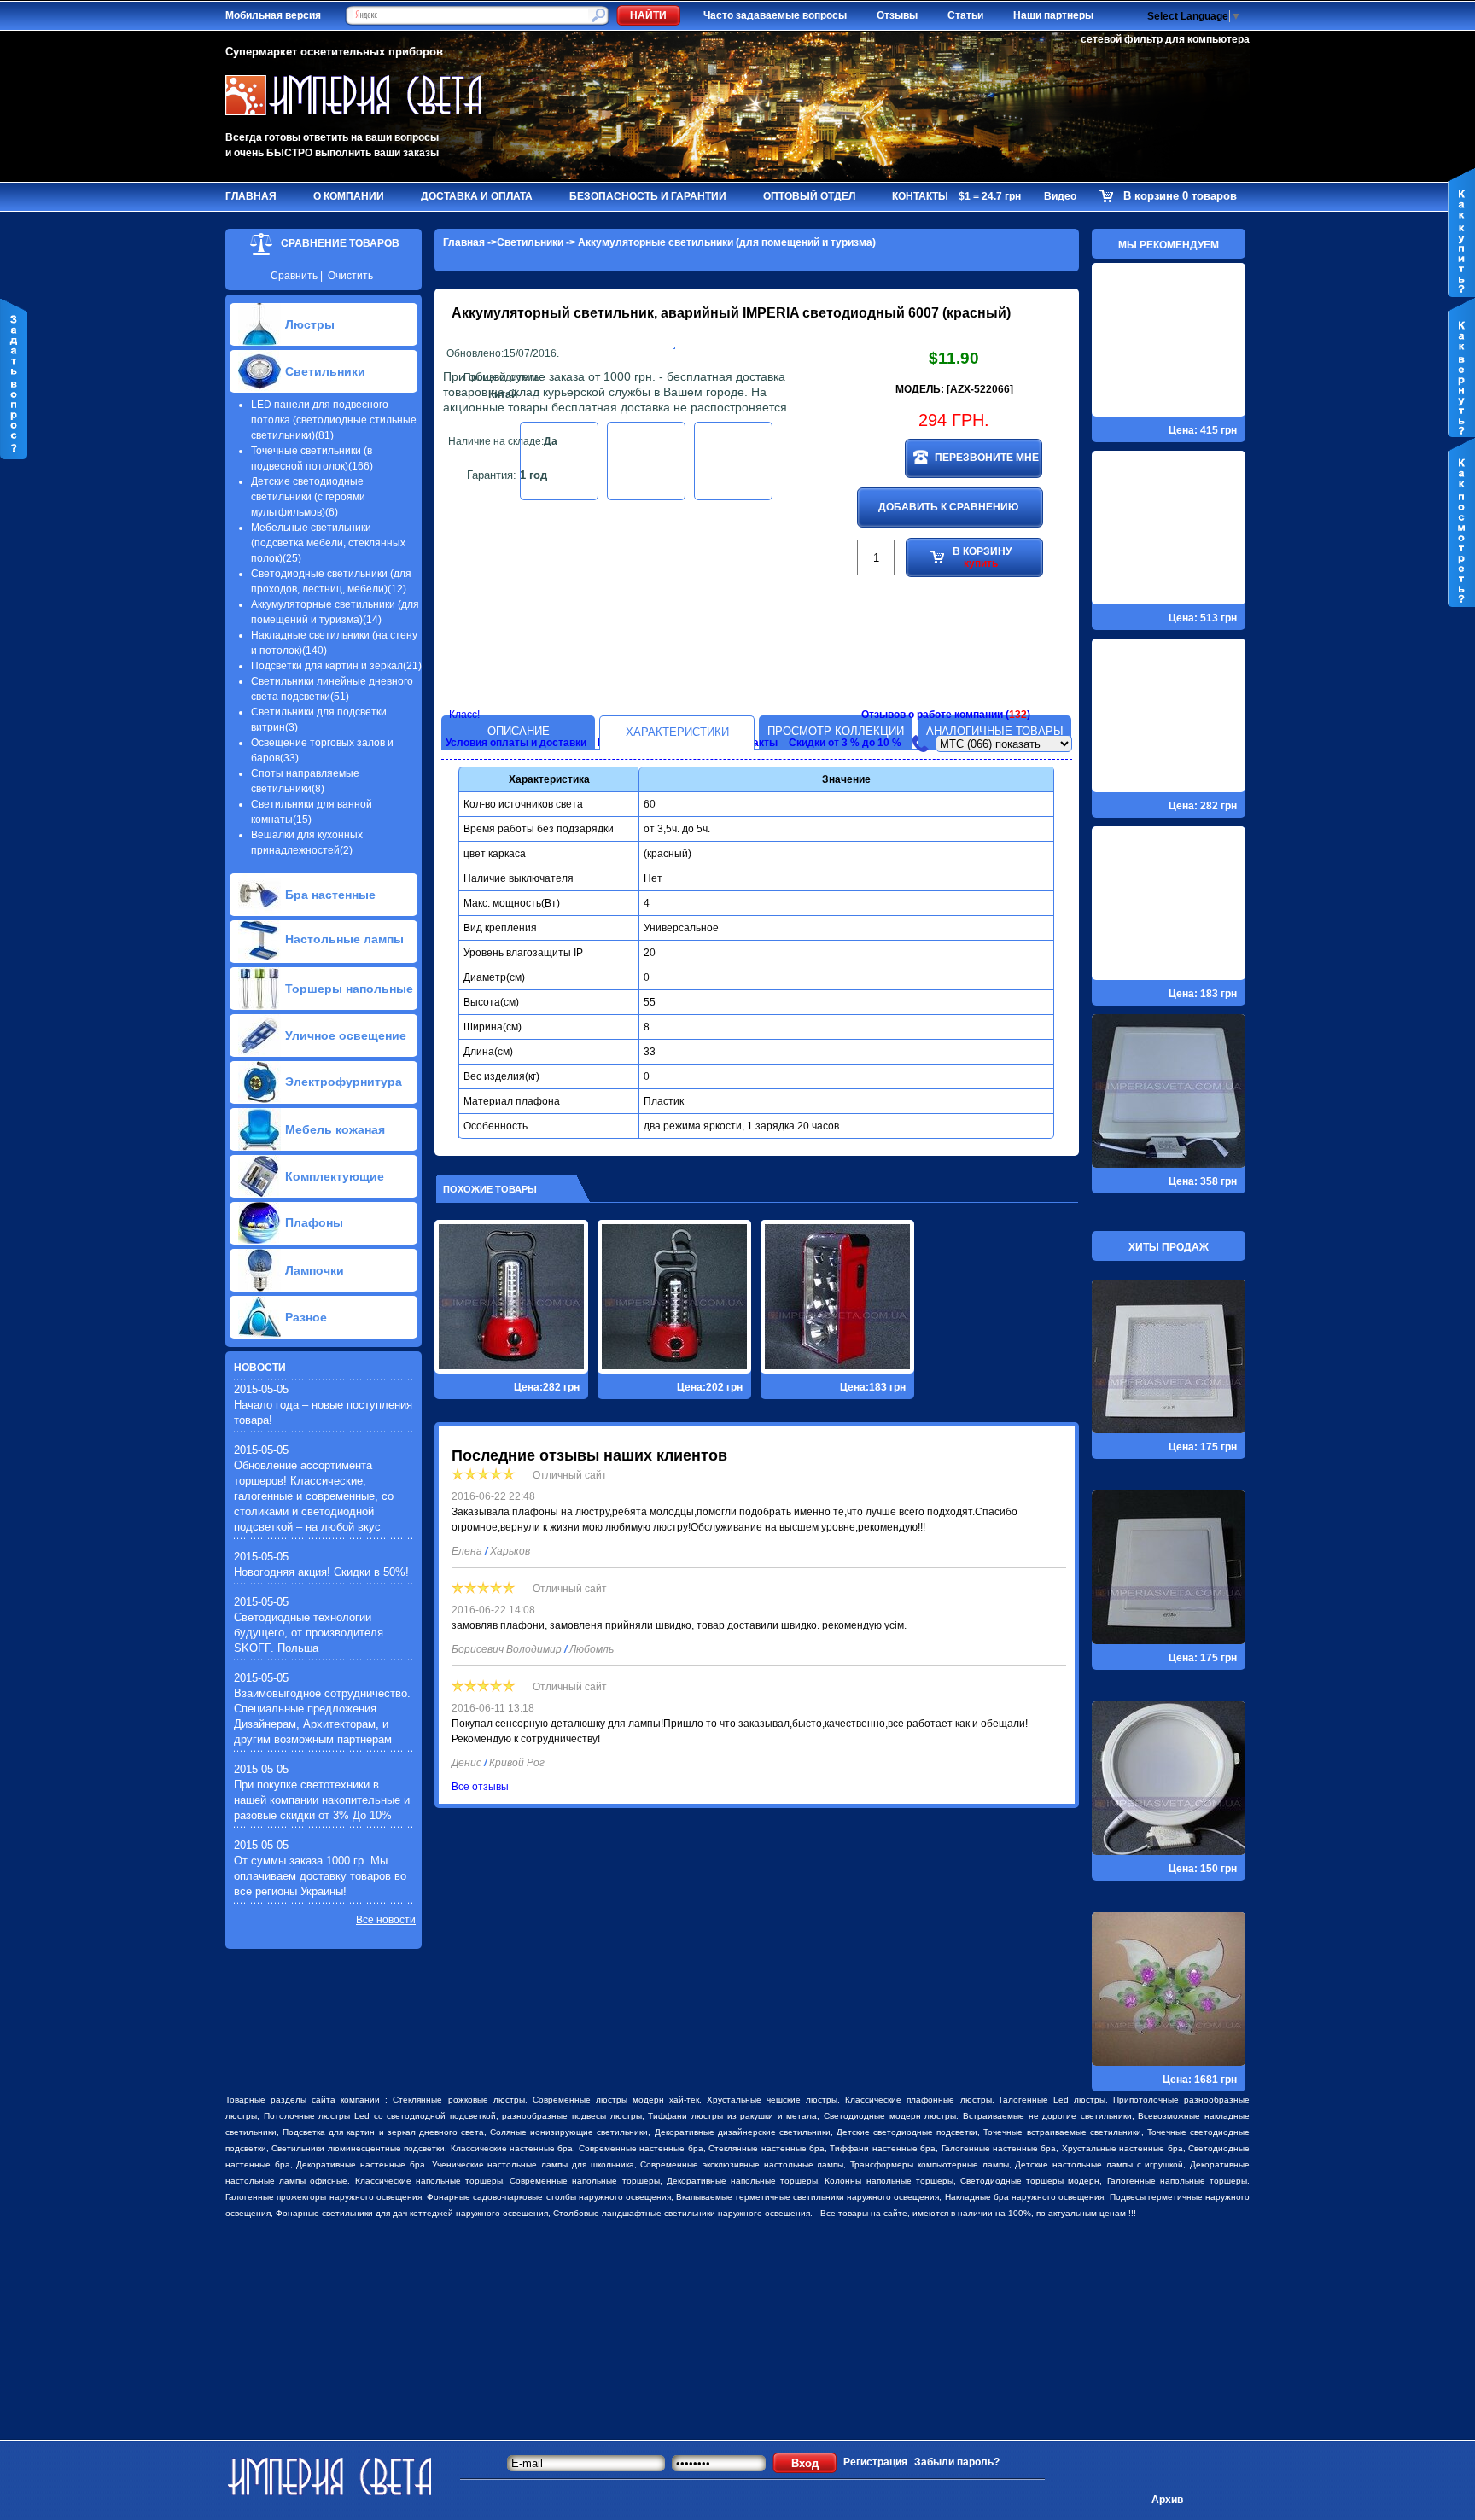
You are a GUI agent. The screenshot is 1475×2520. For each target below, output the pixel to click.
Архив (1167, 2500)
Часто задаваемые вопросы (775, 15)
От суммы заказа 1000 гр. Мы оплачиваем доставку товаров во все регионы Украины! (320, 1876)
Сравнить (294, 276)
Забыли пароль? (957, 2462)
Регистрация (875, 2462)
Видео (1060, 196)
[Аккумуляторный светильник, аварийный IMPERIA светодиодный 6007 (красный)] (674, 346)
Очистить (350, 276)
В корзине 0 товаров (1180, 196)
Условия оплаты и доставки (516, 743)
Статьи (965, 15)
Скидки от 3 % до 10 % (845, 743)
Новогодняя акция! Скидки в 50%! (321, 1572)
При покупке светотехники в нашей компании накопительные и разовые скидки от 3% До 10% (322, 1800)
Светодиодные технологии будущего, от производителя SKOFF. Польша (309, 1633)
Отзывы (897, 15)
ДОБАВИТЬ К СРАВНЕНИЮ (948, 507)
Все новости (386, 1920)
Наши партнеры (1053, 15)
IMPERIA (771, 313)
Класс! (464, 715)
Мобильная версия (273, 15)
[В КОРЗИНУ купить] (953, 633)
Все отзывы (480, 1787)
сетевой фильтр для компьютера (1165, 39)
